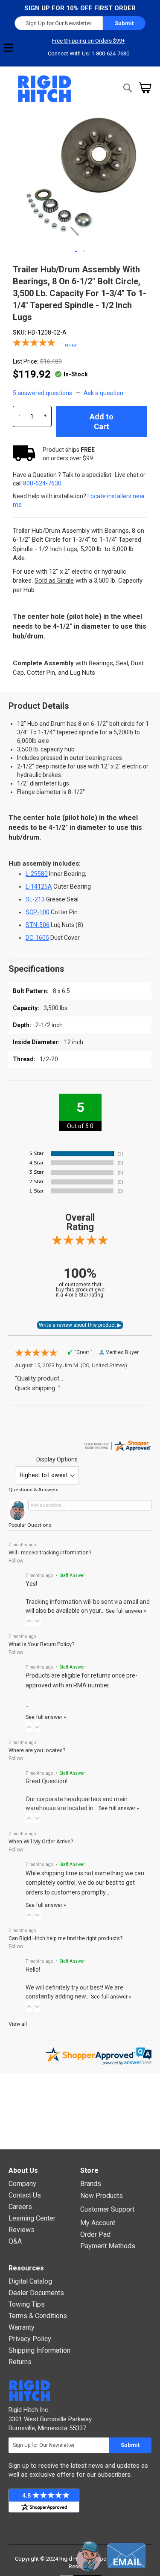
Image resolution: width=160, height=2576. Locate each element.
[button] (76, 252)
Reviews (22, 2230)
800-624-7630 (42, 483)
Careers (20, 2207)
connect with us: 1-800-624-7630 (89, 53)
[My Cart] (145, 88)
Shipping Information (39, 2350)
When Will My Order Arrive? (41, 1841)
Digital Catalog (30, 2281)
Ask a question (103, 393)
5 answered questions (42, 393)
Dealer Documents (36, 2293)
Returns (20, 2362)
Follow (16, 1561)
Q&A (15, 2241)
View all (18, 2024)
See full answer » (126, 1611)
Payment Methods (108, 2246)
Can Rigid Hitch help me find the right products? (65, 1938)
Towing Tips (27, 2304)
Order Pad (95, 2234)
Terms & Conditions (38, 2316)
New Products (102, 2196)
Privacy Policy (30, 2339)
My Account (98, 2223)
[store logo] (45, 89)
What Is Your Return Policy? (41, 1644)
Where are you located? (37, 1750)
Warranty (22, 2327)
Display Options (57, 1459)
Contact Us (25, 2195)
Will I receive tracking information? (50, 1552)
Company (22, 2184)
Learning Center (32, 2218)
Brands (91, 2184)
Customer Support (107, 2209)
